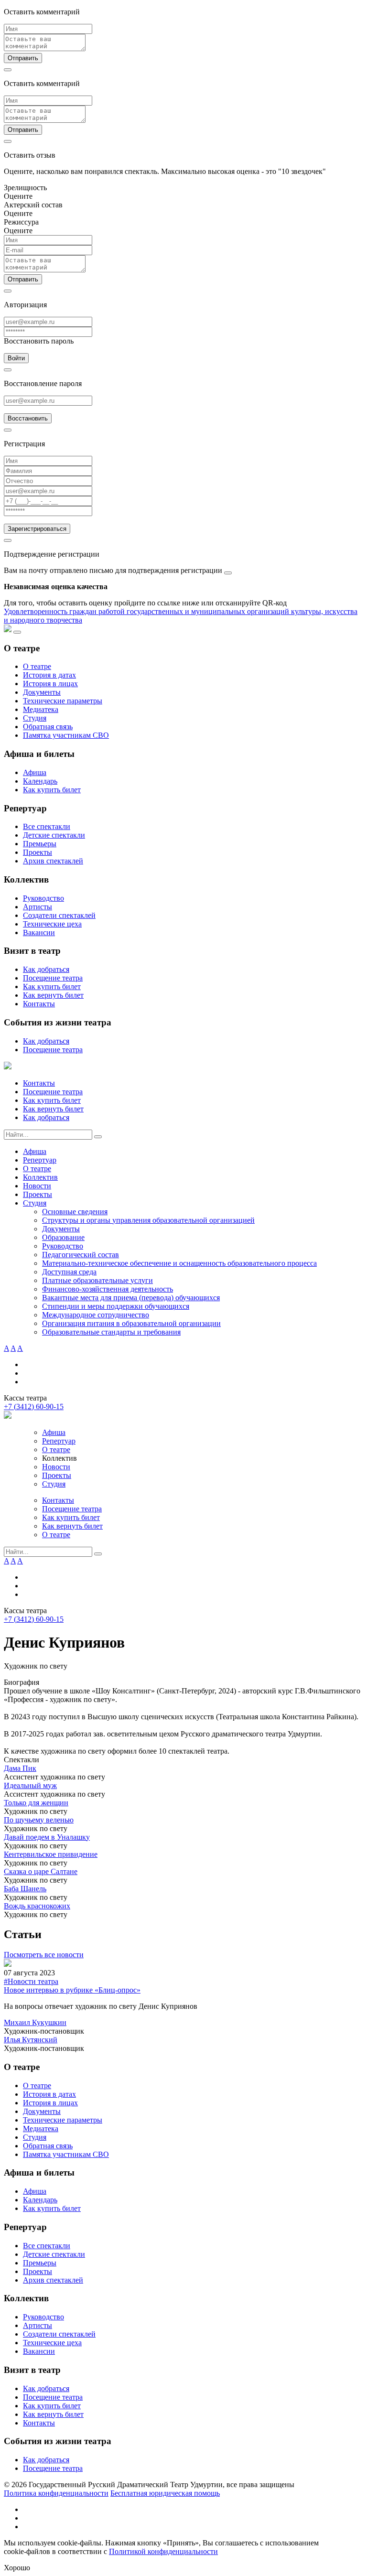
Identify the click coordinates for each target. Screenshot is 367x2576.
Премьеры (40, 844)
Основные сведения (75, 1212)
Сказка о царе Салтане (41, 1871)
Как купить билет (52, 790)
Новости (37, 1186)
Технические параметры (63, 701)
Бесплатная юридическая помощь (165, 2493)
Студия (35, 718)
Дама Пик (20, 1768)
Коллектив (40, 1177)
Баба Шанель (25, 1889)
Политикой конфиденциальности (163, 2551)
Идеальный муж (30, 1785)
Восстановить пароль (39, 341)
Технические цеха (52, 924)
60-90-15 (34, 1407)
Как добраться (46, 969)
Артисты (38, 907)
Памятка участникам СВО (66, 735)
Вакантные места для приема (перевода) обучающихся (131, 1298)
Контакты (39, 1004)
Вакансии (39, 932)
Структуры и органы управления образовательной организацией (148, 1220)
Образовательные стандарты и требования (111, 1332)
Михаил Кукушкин (35, 2022)
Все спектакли (47, 826)
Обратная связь (48, 727)
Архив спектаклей (53, 861)
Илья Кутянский (31, 2040)
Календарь (40, 781)
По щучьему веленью (39, 1820)
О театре (37, 666)
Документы (42, 692)
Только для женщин (36, 1803)
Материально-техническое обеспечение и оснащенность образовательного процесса (179, 1263)
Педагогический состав (81, 1255)
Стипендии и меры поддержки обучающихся (116, 1306)
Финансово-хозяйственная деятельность (108, 1289)
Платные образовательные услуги (97, 1280)
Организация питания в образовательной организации (131, 1323)
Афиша (35, 772)
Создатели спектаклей (59, 915)
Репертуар (40, 1160)
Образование (63, 1237)
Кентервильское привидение (51, 1854)
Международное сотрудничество (96, 1315)
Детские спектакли (54, 835)
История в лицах (50, 684)
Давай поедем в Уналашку (47, 1837)
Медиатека (41, 709)
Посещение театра (53, 978)
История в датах (49, 675)
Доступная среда (69, 1272)
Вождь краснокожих (37, 1906)
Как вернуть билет (53, 995)
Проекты (38, 852)
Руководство (43, 898)
